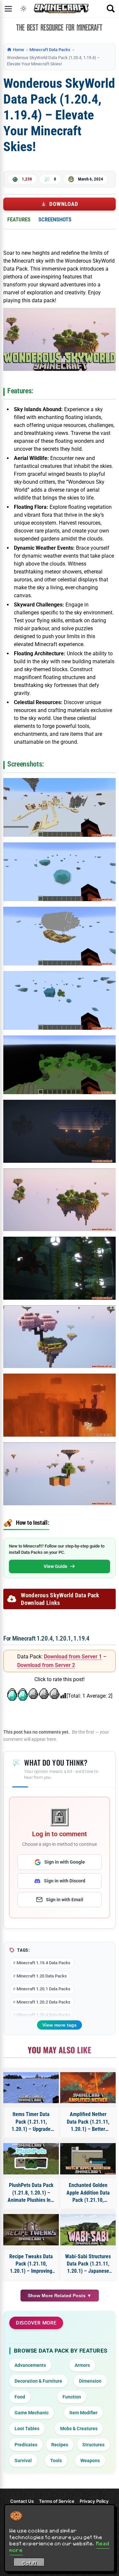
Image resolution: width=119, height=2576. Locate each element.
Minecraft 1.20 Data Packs (42, 1976)
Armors (82, 2365)
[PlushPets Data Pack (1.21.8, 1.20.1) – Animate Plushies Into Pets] (31, 2159)
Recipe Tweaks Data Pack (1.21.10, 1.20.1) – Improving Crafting (31, 2264)
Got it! (29, 2563)
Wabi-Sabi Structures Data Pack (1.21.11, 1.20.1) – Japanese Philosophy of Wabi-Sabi (88, 2264)
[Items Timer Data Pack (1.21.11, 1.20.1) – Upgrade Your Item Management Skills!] (31, 2088)
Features (19, 219)
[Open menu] (8, 9)
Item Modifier (83, 2413)
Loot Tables (27, 2429)
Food (20, 2397)
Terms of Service (57, 2501)
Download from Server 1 (73, 1657)
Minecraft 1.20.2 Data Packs (43, 2002)
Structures (93, 2445)
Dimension (90, 2381)
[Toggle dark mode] (23, 9)
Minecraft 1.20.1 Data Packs (43, 1989)
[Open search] (111, 9)
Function (72, 2397)
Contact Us (22, 2501)
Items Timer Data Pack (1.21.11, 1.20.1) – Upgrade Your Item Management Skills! (31, 2122)
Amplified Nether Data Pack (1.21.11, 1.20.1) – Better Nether (88, 2122)
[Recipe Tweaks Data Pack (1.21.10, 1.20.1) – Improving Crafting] (31, 2230)
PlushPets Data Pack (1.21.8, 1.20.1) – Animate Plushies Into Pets (31, 2193)
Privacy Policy (94, 2501)
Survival (23, 2461)
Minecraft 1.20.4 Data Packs (43, 2015)
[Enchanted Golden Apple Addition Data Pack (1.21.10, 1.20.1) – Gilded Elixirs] (88, 2159)
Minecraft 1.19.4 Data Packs (43, 1963)
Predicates (26, 2445)
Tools (56, 2461)
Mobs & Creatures (79, 2429)
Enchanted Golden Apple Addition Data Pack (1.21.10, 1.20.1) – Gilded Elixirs (88, 2193)
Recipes (60, 2445)
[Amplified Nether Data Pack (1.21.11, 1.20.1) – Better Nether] (88, 2088)
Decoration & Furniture (38, 2381)
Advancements (30, 2365)
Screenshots (55, 219)
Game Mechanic (32, 2413)
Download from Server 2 (46, 1665)
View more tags (59, 2025)
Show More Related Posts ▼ (60, 2296)
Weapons (90, 2461)
